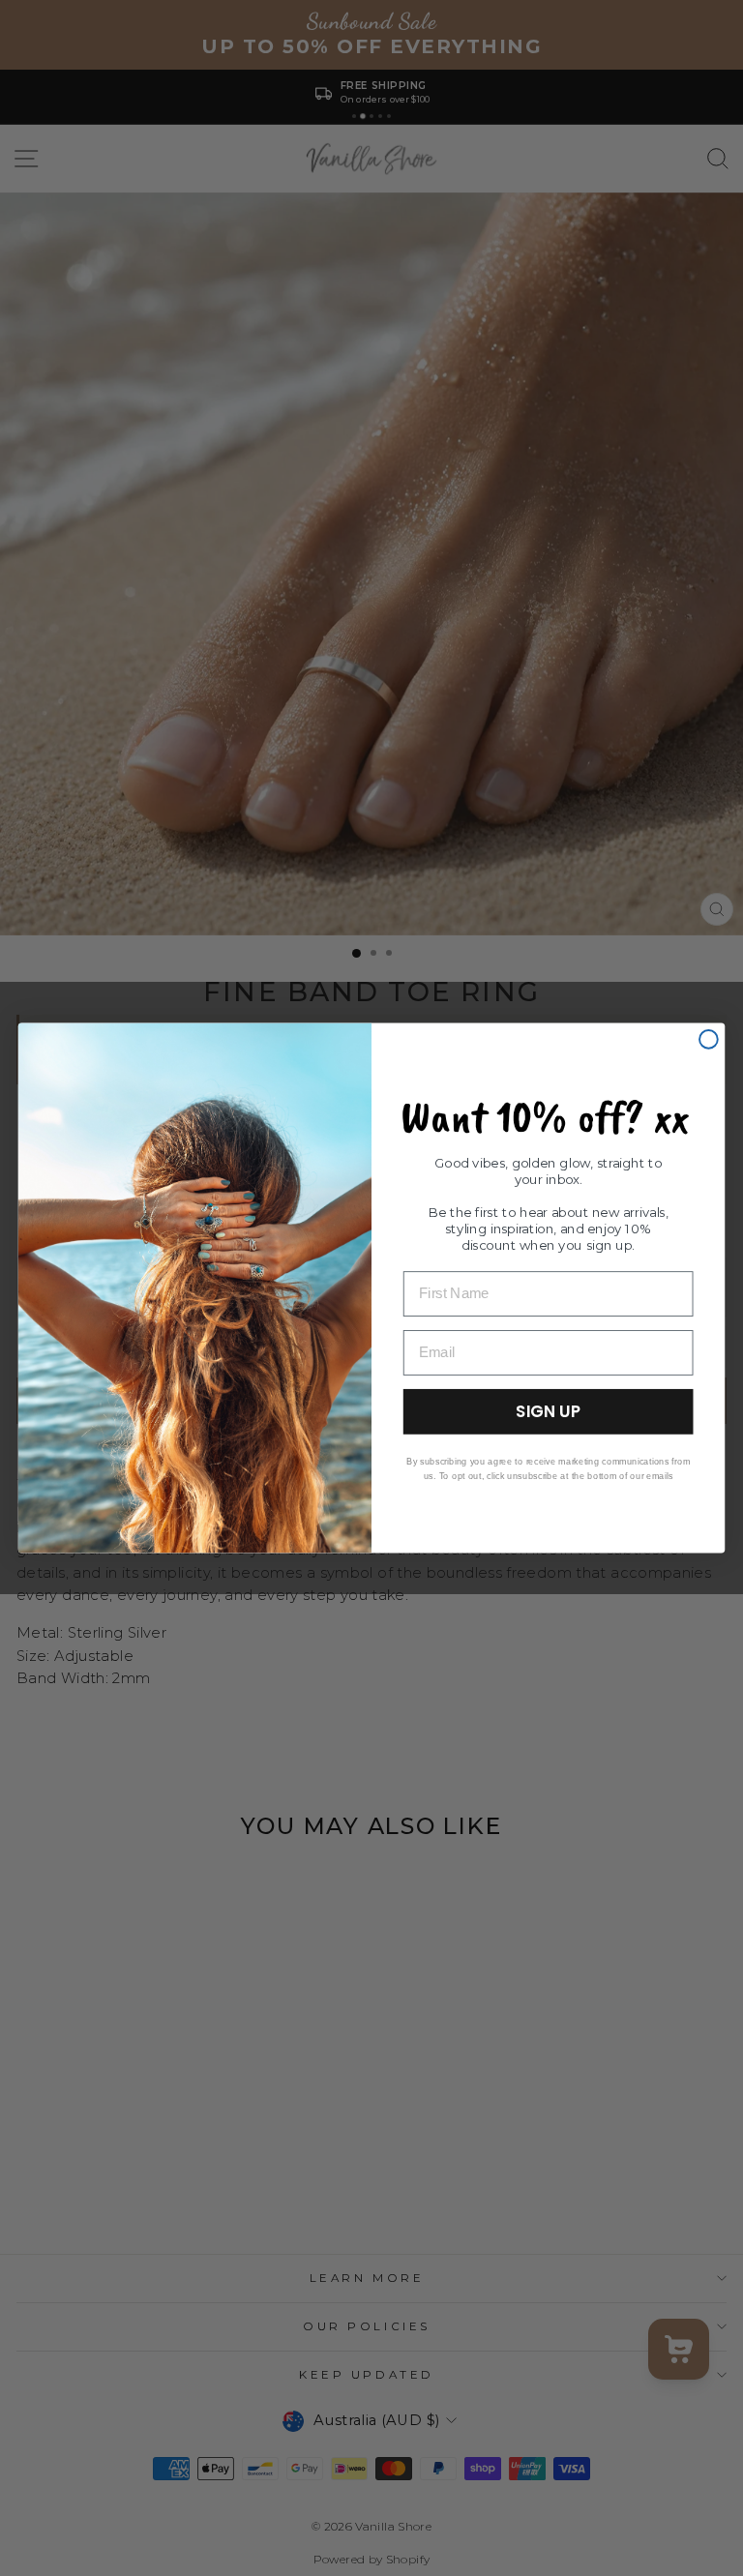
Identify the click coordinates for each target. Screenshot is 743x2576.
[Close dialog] (709, 1039)
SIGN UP (548, 1411)
